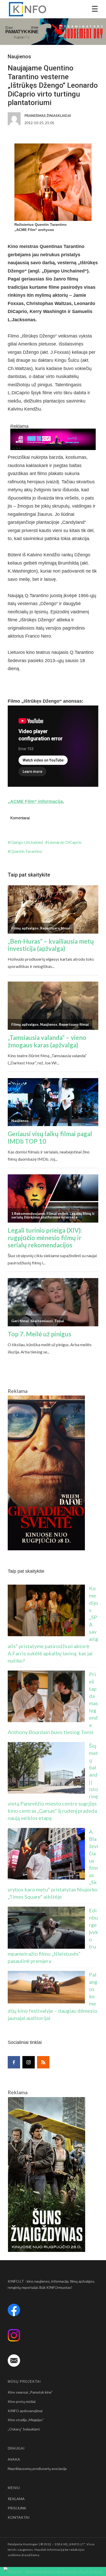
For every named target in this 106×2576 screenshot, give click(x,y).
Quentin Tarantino (26, 851)
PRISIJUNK (17, 2508)
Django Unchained (26, 842)
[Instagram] (29, 2062)
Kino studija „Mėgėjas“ (26, 2420)
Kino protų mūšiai (22, 2401)
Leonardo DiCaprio (65, 842)
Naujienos (19, 57)
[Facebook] (14, 2062)
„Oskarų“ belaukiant (24, 2429)
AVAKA (14, 2459)
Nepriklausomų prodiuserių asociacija (37, 2469)
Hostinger (30, 2544)
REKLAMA (16, 2499)
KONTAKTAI (19, 2517)
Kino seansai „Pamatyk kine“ (30, 2392)
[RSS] (43, 2062)
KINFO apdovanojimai (25, 2411)
